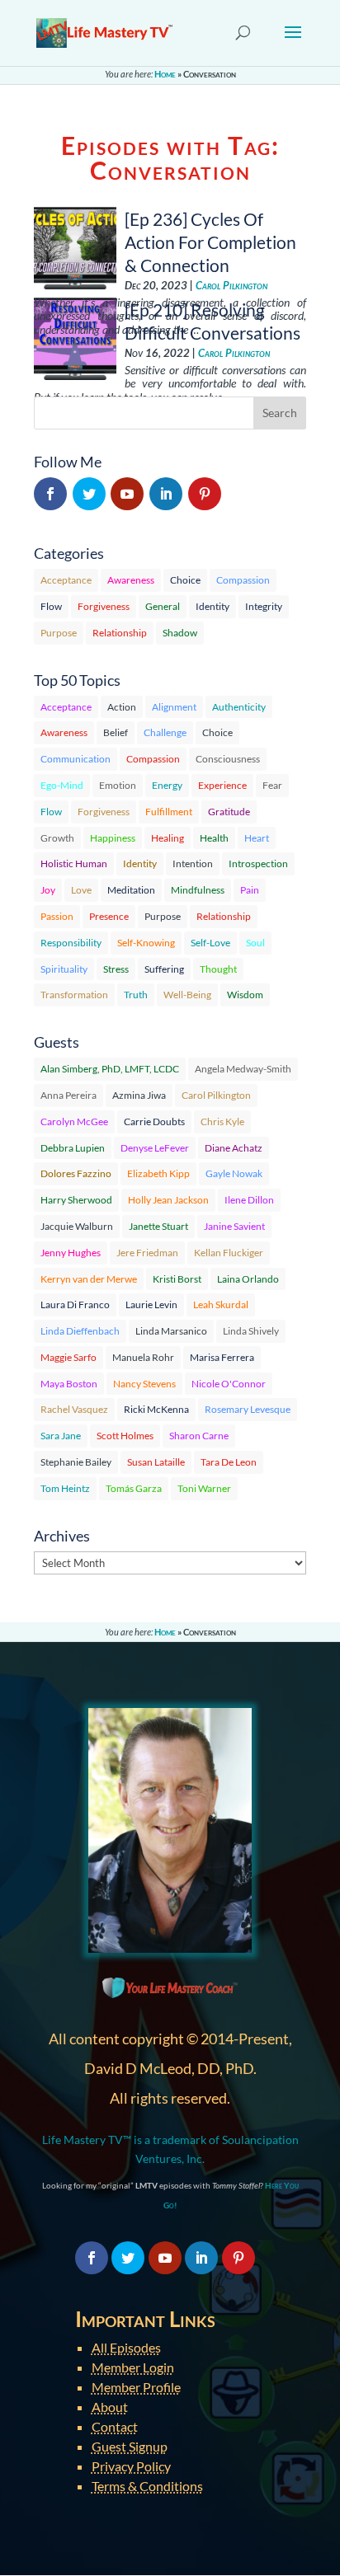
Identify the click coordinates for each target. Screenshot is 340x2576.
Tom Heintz (65, 1488)
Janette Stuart (158, 1226)
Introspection (258, 863)
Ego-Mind (62, 785)
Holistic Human (74, 863)
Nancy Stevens (144, 1384)
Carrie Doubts (154, 1121)
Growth (57, 838)
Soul (255, 943)
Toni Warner (204, 1488)
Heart (257, 838)
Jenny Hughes (71, 1253)
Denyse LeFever (155, 1148)
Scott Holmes (125, 1436)
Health (214, 838)
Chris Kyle (222, 1121)
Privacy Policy (131, 2466)
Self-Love (210, 943)
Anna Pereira (68, 1095)
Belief (116, 732)
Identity (212, 606)
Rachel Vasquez (74, 1409)
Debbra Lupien (73, 1148)
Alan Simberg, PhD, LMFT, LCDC (110, 1069)
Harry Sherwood (76, 1200)
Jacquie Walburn (77, 1226)
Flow (51, 606)
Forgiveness (104, 606)
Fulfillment (169, 812)
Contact (115, 2426)
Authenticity (239, 707)
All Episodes (126, 2347)
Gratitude (229, 812)
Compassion (243, 580)
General (163, 606)
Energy (167, 785)
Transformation (74, 995)
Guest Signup (130, 2446)
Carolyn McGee (74, 1121)
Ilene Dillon (249, 1200)
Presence (109, 916)
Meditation (131, 890)
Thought (218, 969)
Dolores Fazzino (76, 1173)
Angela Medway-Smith (243, 1069)
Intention (193, 863)
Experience (222, 785)
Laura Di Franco (75, 1304)
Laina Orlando (248, 1279)
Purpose (59, 633)
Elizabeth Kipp (158, 1173)
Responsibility (71, 943)
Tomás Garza (134, 1488)
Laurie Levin (151, 1304)
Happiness (113, 838)
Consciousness (228, 759)
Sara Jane (61, 1436)
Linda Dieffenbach (80, 1331)
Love (81, 890)
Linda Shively (251, 1331)
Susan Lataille (156, 1462)
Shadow (180, 633)
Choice (185, 580)
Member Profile (136, 2387)
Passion (57, 916)
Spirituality (64, 969)
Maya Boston (69, 1384)
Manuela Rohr (143, 1357)
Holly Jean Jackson (168, 1200)
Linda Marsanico (171, 1331)
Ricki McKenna (156, 1409)
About (110, 2407)
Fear (272, 785)
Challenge (165, 732)
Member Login (133, 2367)
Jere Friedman (147, 1253)
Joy (48, 890)
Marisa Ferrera (222, 1357)
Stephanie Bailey (76, 1462)
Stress (116, 969)
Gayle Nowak (234, 1173)
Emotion (118, 785)
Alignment (174, 707)
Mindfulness (198, 890)
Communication (76, 759)
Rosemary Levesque (248, 1409)
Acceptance (66, 580)
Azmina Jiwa (139, 1095)
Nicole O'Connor (229, 1384)
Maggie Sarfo (68, 1357)
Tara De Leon (229, 1462)
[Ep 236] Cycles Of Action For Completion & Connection (210, 242)
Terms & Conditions (147, 2486)
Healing (168, 838)
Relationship (120, 633)
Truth (136, 995)
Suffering (164, 969)
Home (165, 74)
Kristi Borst (177, 1279)
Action (122, 707)
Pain (250, 890)
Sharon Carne (199, 1436)
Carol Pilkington (231, 286)
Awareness (131, 580)
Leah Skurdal (221, 1304)
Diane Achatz (234, 1148)
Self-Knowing (146, 943)
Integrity (264, 606)
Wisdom (245, 995)
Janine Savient (234, 1226)
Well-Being (187, 995)
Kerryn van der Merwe (89, 1279)
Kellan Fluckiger (229, 1253)
